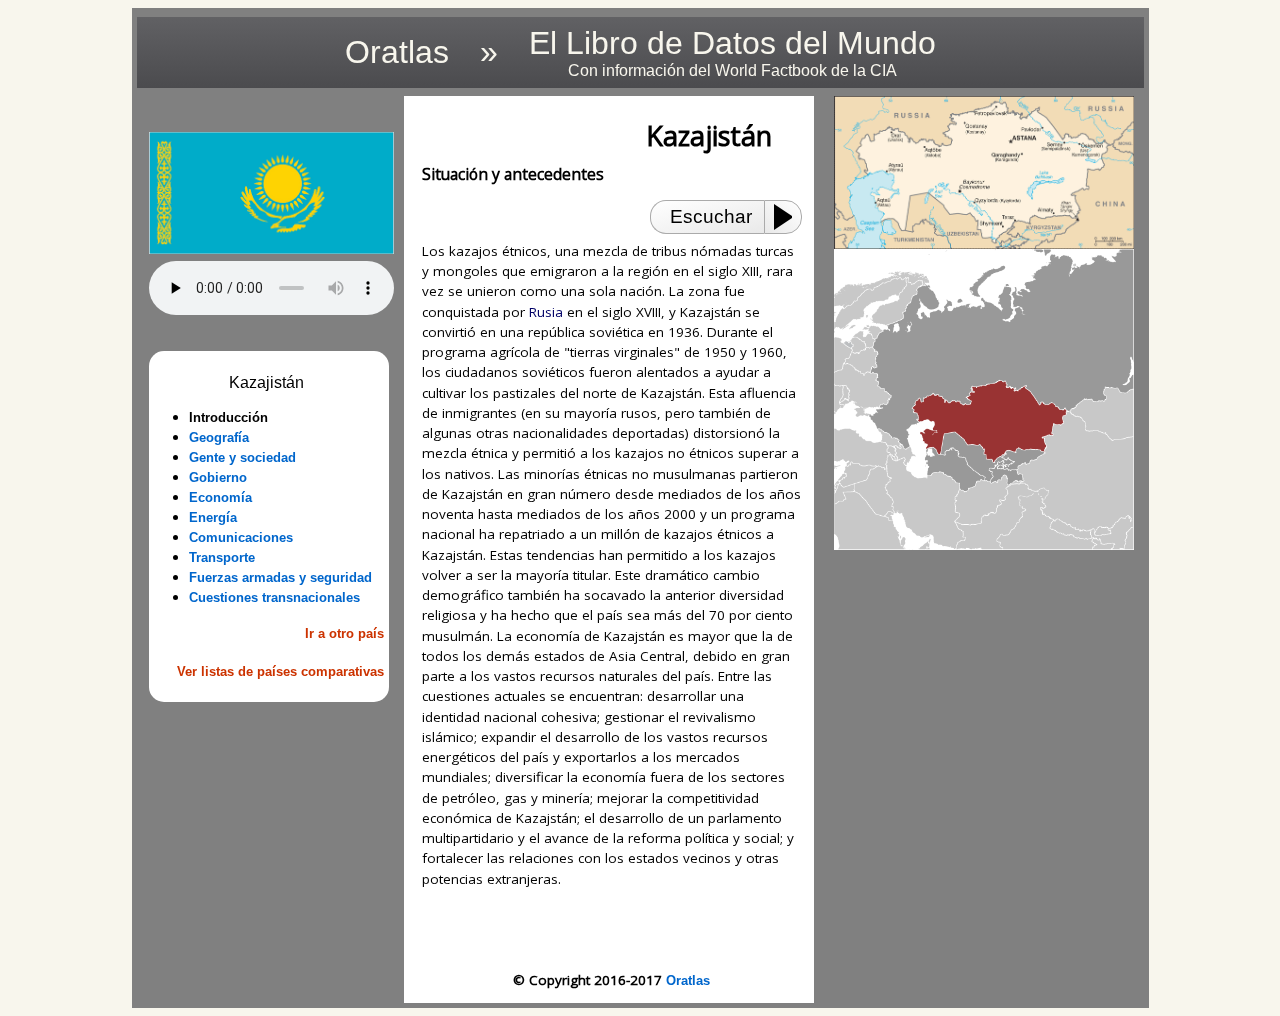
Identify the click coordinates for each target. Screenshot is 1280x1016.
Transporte (222, 557)
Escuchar (711, 216)
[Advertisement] (271, 820)
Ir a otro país (344, 633)
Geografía (219, 437)
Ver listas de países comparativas (280, 671)
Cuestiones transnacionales (274, 597)
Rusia (546, 312)
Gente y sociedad (242, 457)
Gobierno (218, 477)
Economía (220, 497)
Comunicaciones (241, 537)
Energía (213, 517)
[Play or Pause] (789, 217)
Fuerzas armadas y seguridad (280, 577)
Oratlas (688, 980)
